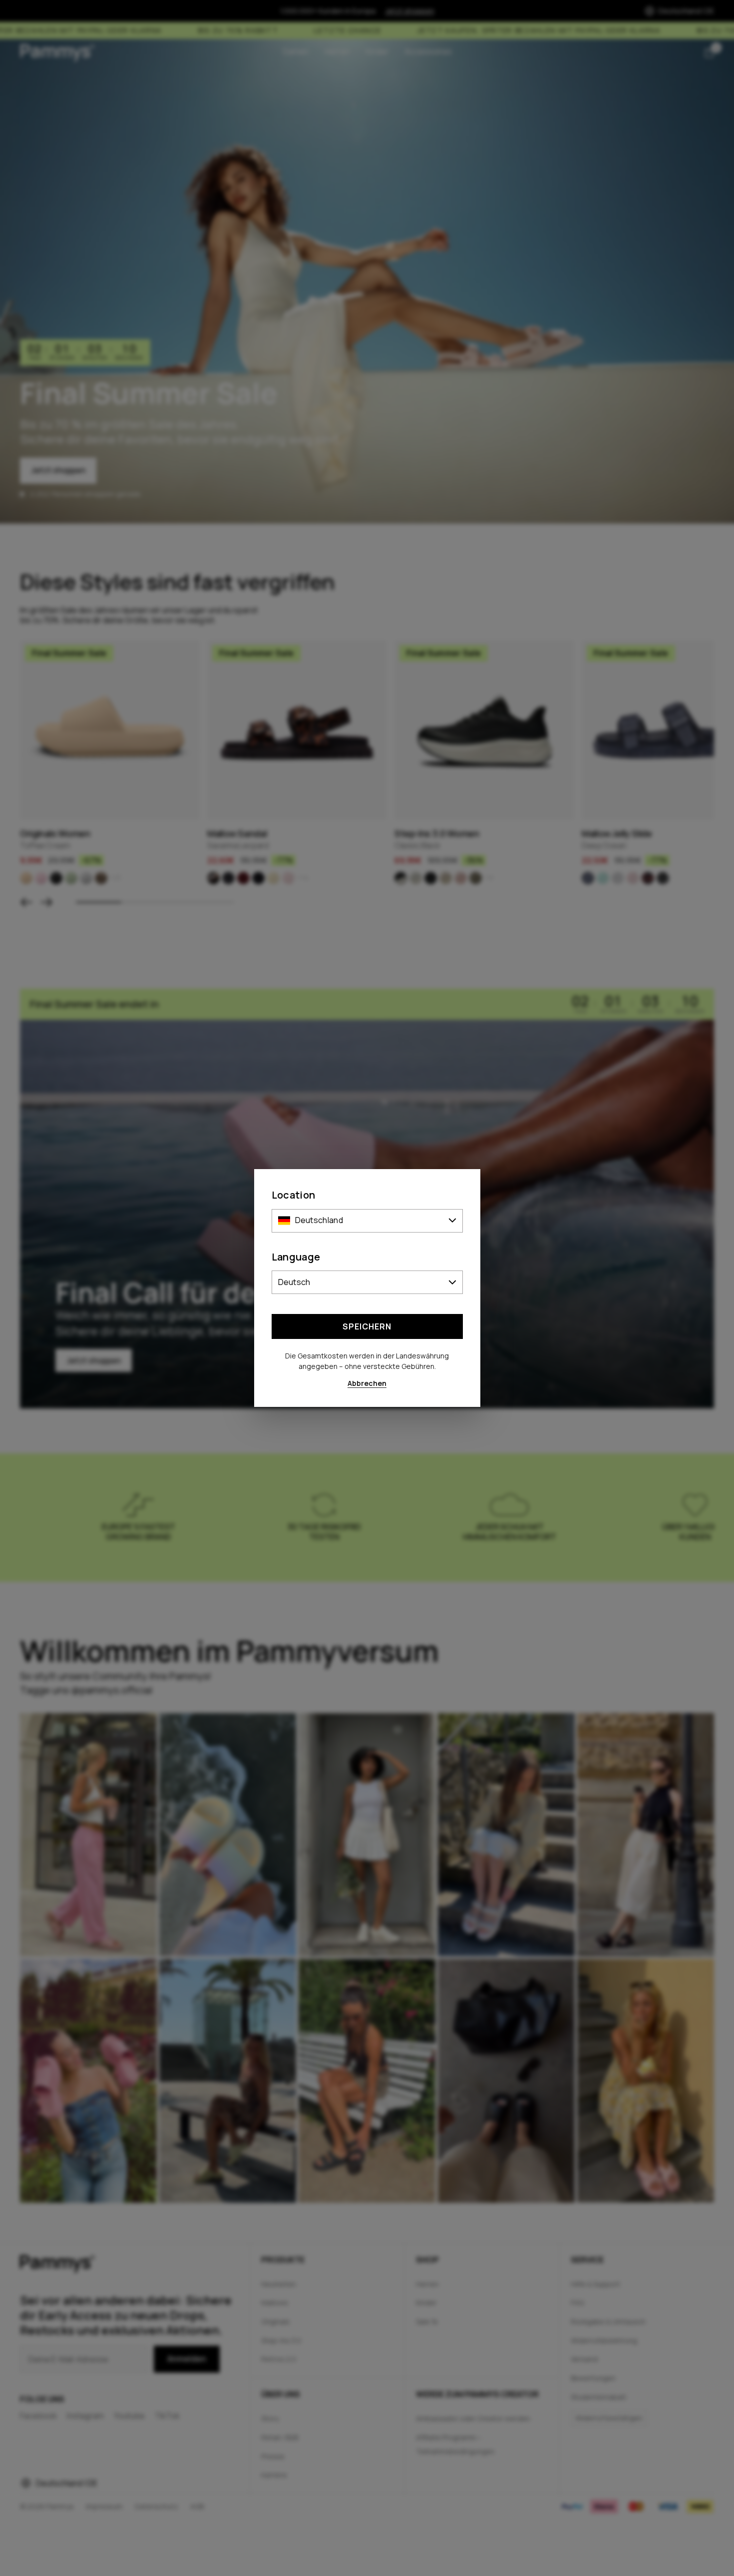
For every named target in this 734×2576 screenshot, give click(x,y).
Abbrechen (367, 1383)
